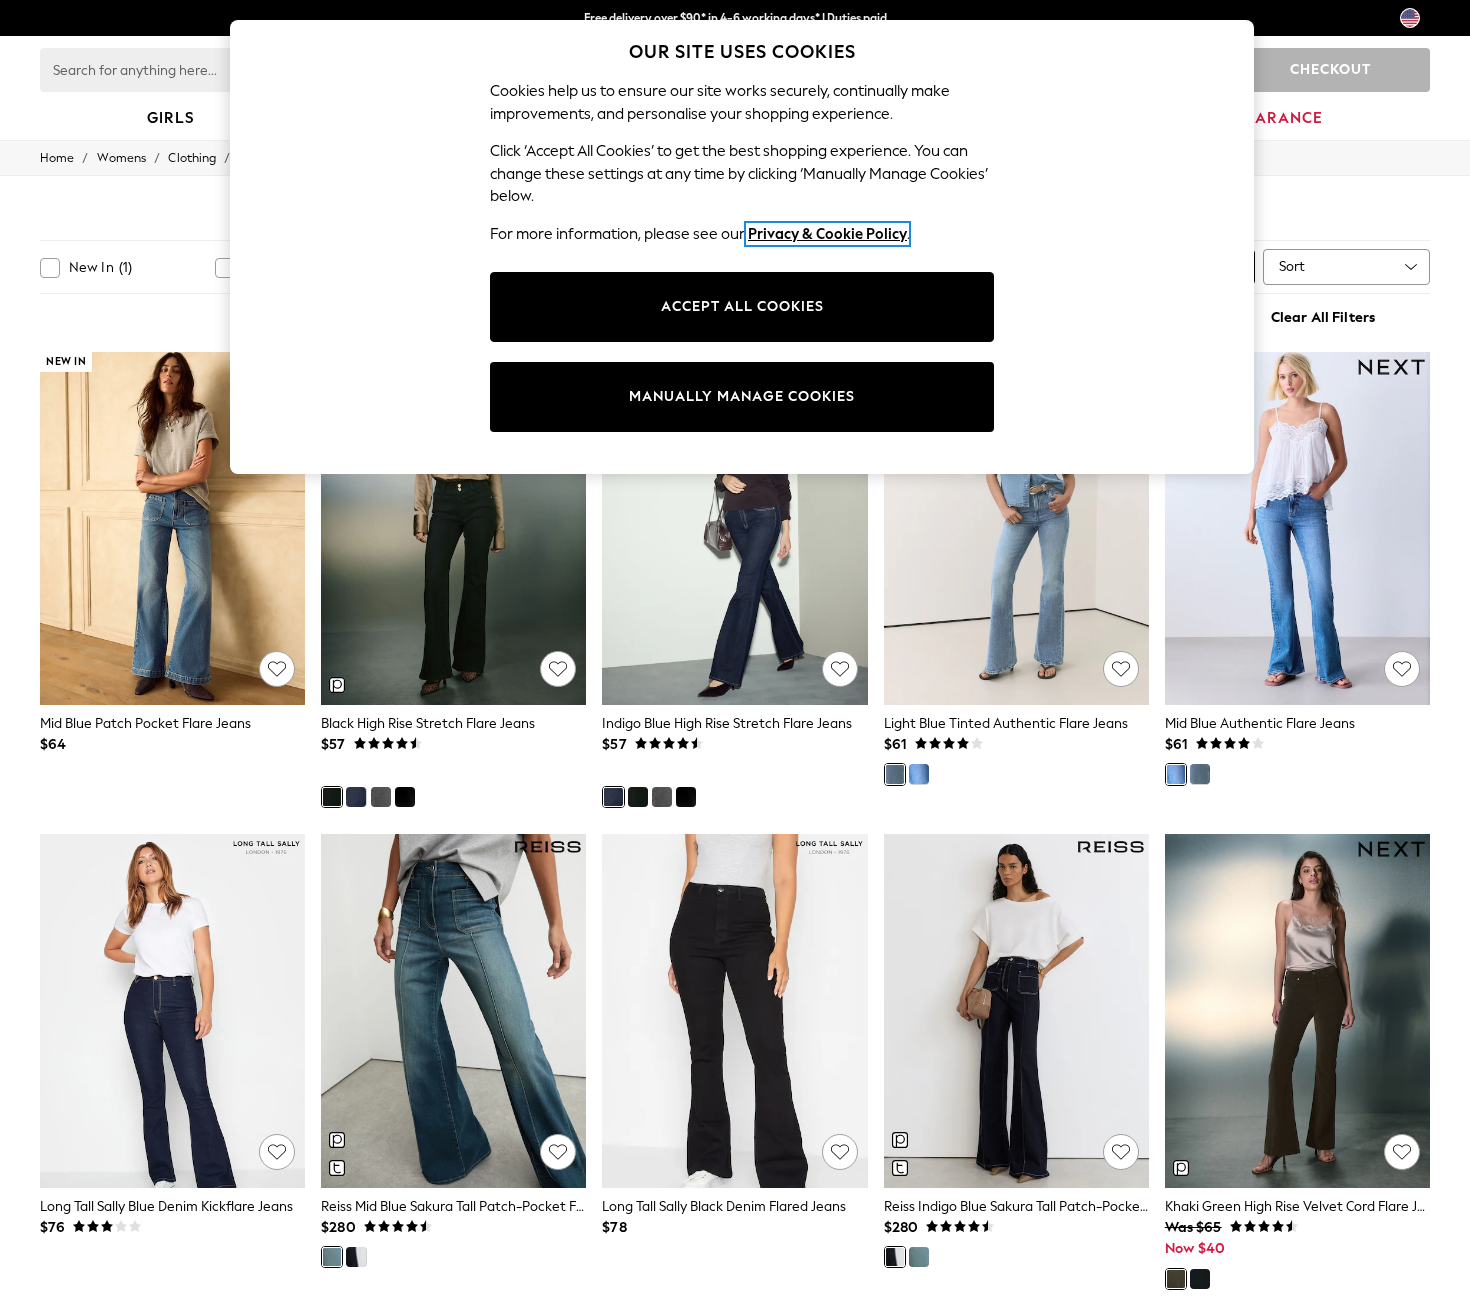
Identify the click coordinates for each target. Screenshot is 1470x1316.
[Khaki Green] (1176, 1279)
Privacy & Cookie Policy (827, 234)
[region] (742, 247)
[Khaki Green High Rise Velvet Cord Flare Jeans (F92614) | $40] (1297, 1011)
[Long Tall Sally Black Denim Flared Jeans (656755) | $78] (734, 1011)
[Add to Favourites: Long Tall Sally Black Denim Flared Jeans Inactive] (840, 1152)
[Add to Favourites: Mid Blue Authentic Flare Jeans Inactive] (1402, 669)
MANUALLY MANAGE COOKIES (742, 396)
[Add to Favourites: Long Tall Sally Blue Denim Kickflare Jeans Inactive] (277, 1152)
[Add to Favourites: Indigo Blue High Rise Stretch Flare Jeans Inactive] (840, 669)
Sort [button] (1292, 266)
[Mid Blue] (919, 774)
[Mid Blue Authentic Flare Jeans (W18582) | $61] (1297, 529)
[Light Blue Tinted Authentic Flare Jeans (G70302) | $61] (1016, 529)
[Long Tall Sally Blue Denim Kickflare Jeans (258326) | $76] (172, 1011)
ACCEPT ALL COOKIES (742, 306)
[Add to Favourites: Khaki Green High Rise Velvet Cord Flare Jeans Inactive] (1402, 1152)
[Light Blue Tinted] (895, 774)
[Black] (332, 797)
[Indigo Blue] (356, 797)
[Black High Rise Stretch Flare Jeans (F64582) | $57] (453, 529)
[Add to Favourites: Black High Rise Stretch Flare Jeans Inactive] (558, 669)
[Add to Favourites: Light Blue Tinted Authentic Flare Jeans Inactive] (1121, 669)
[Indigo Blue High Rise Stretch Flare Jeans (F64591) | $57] (734, 529)
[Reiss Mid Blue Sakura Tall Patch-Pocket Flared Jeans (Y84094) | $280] (453, 1011)
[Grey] (381, 797)
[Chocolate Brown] (405, 797)
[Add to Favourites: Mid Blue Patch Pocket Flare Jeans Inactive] (277, 669)
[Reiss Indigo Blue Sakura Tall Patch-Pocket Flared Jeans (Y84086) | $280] (1016, 1011)
